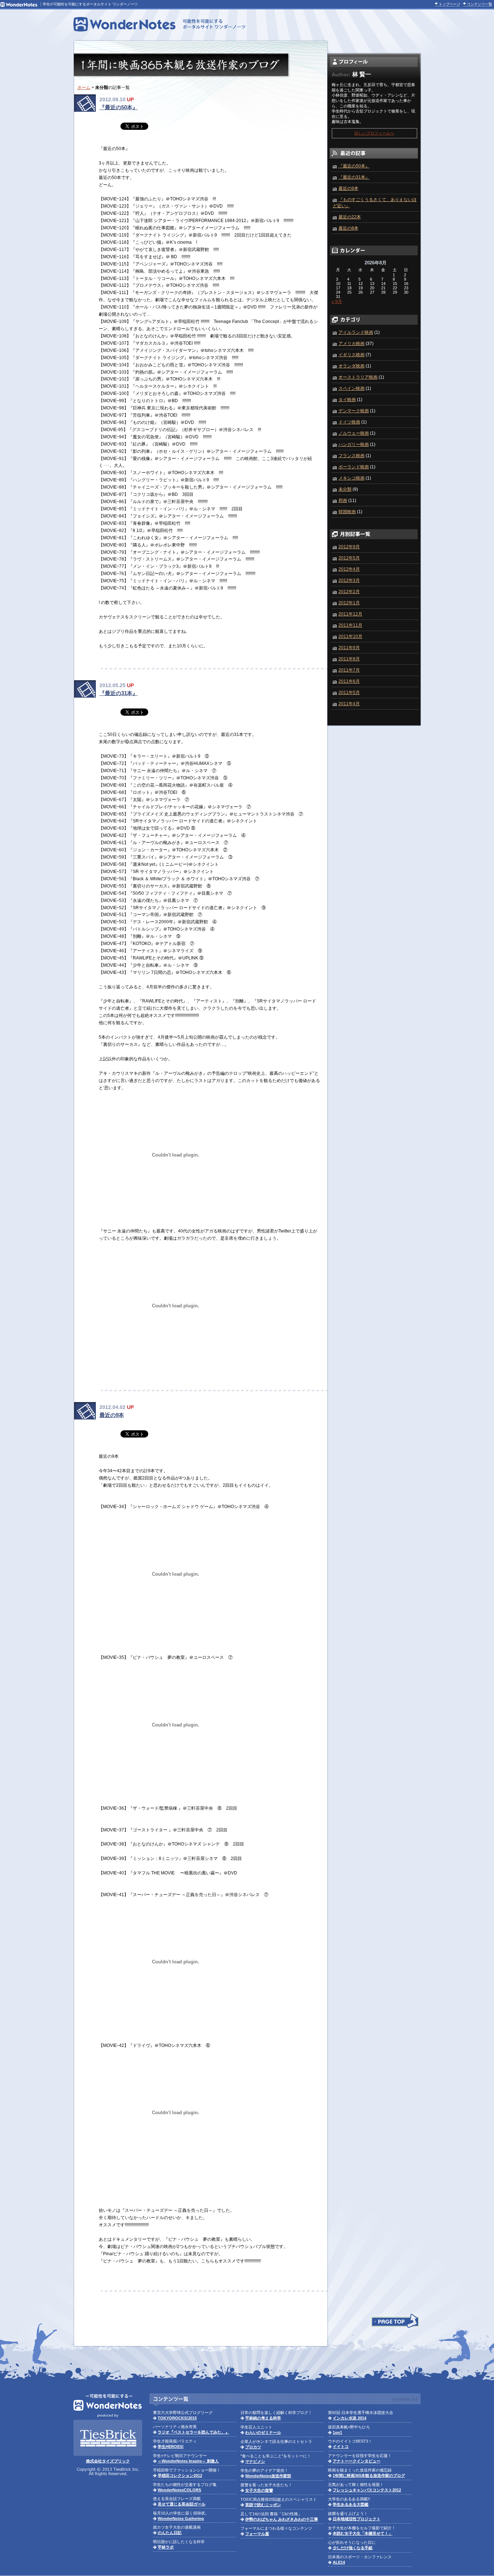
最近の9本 (112, 1415)
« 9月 (337, 302)
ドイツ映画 (349, 422)
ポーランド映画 (354, 467)
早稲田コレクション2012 (180, 2475)
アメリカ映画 (352, 344)
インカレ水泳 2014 (350, 2418)
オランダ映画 (352, 366)
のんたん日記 (170, 2533)
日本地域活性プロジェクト (357, 2519)
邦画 (343, 501)
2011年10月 (350, 636)
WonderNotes (159, 24)
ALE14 (339, 2562)
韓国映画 (347, 512)
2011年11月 (350, 625)
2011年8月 (349, 659)
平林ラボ (166, 2547)
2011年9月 (349, 648)
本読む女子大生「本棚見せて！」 (363, 2533)
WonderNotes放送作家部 (268, 2476)
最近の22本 (350, 217)
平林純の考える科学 (263, 2418)
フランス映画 (352, 456)
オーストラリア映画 (358, 377)
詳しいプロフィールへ (374, 133)
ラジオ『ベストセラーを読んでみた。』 (193, 2432)
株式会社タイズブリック (108, 2461)
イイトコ (341, 2447)
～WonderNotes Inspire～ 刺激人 (188, 2461)
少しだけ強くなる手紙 (353, 2548)
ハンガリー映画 (354, 444)
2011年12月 (350, 614)
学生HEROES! (171, 2447)
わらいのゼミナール (263, 2432)
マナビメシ (255, 2461)
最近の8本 (348, 228)
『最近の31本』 (119, 693)
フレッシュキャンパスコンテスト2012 (367, 2490)
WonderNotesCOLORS (179, 2490)
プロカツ (253, 2447)
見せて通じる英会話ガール (182, 2504)
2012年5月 (349, 558)
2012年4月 (349, 569)
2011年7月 (349, 670)
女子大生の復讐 (259, 2490)
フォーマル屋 (257, 2534)
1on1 (337, 2432)
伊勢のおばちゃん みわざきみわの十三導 (282, 2519)
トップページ (450, 4)
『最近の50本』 (119, 107)
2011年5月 (349, 693)
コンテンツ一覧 (480, 4)
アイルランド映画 (356, 332)
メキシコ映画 (352, 478)
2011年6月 (349, 681)
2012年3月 (349, 580)
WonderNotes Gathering (181, 2518)
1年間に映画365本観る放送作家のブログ (369, 2475)
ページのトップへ (395, 2321)
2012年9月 (349, 547)
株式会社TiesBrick (108, 2438)
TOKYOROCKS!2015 (177, 2418)
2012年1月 (349, 603)
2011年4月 (349, 704)
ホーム (84, 88)
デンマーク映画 (354, 411)
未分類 (345, 489)
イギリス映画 (352, 355)
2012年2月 (349, 592)
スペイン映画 (352, 388)
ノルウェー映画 (354, 433)
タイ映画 (347, 400)
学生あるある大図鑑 (351, 2504)
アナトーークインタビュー (357, 2461)
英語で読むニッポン (263, 2505)
